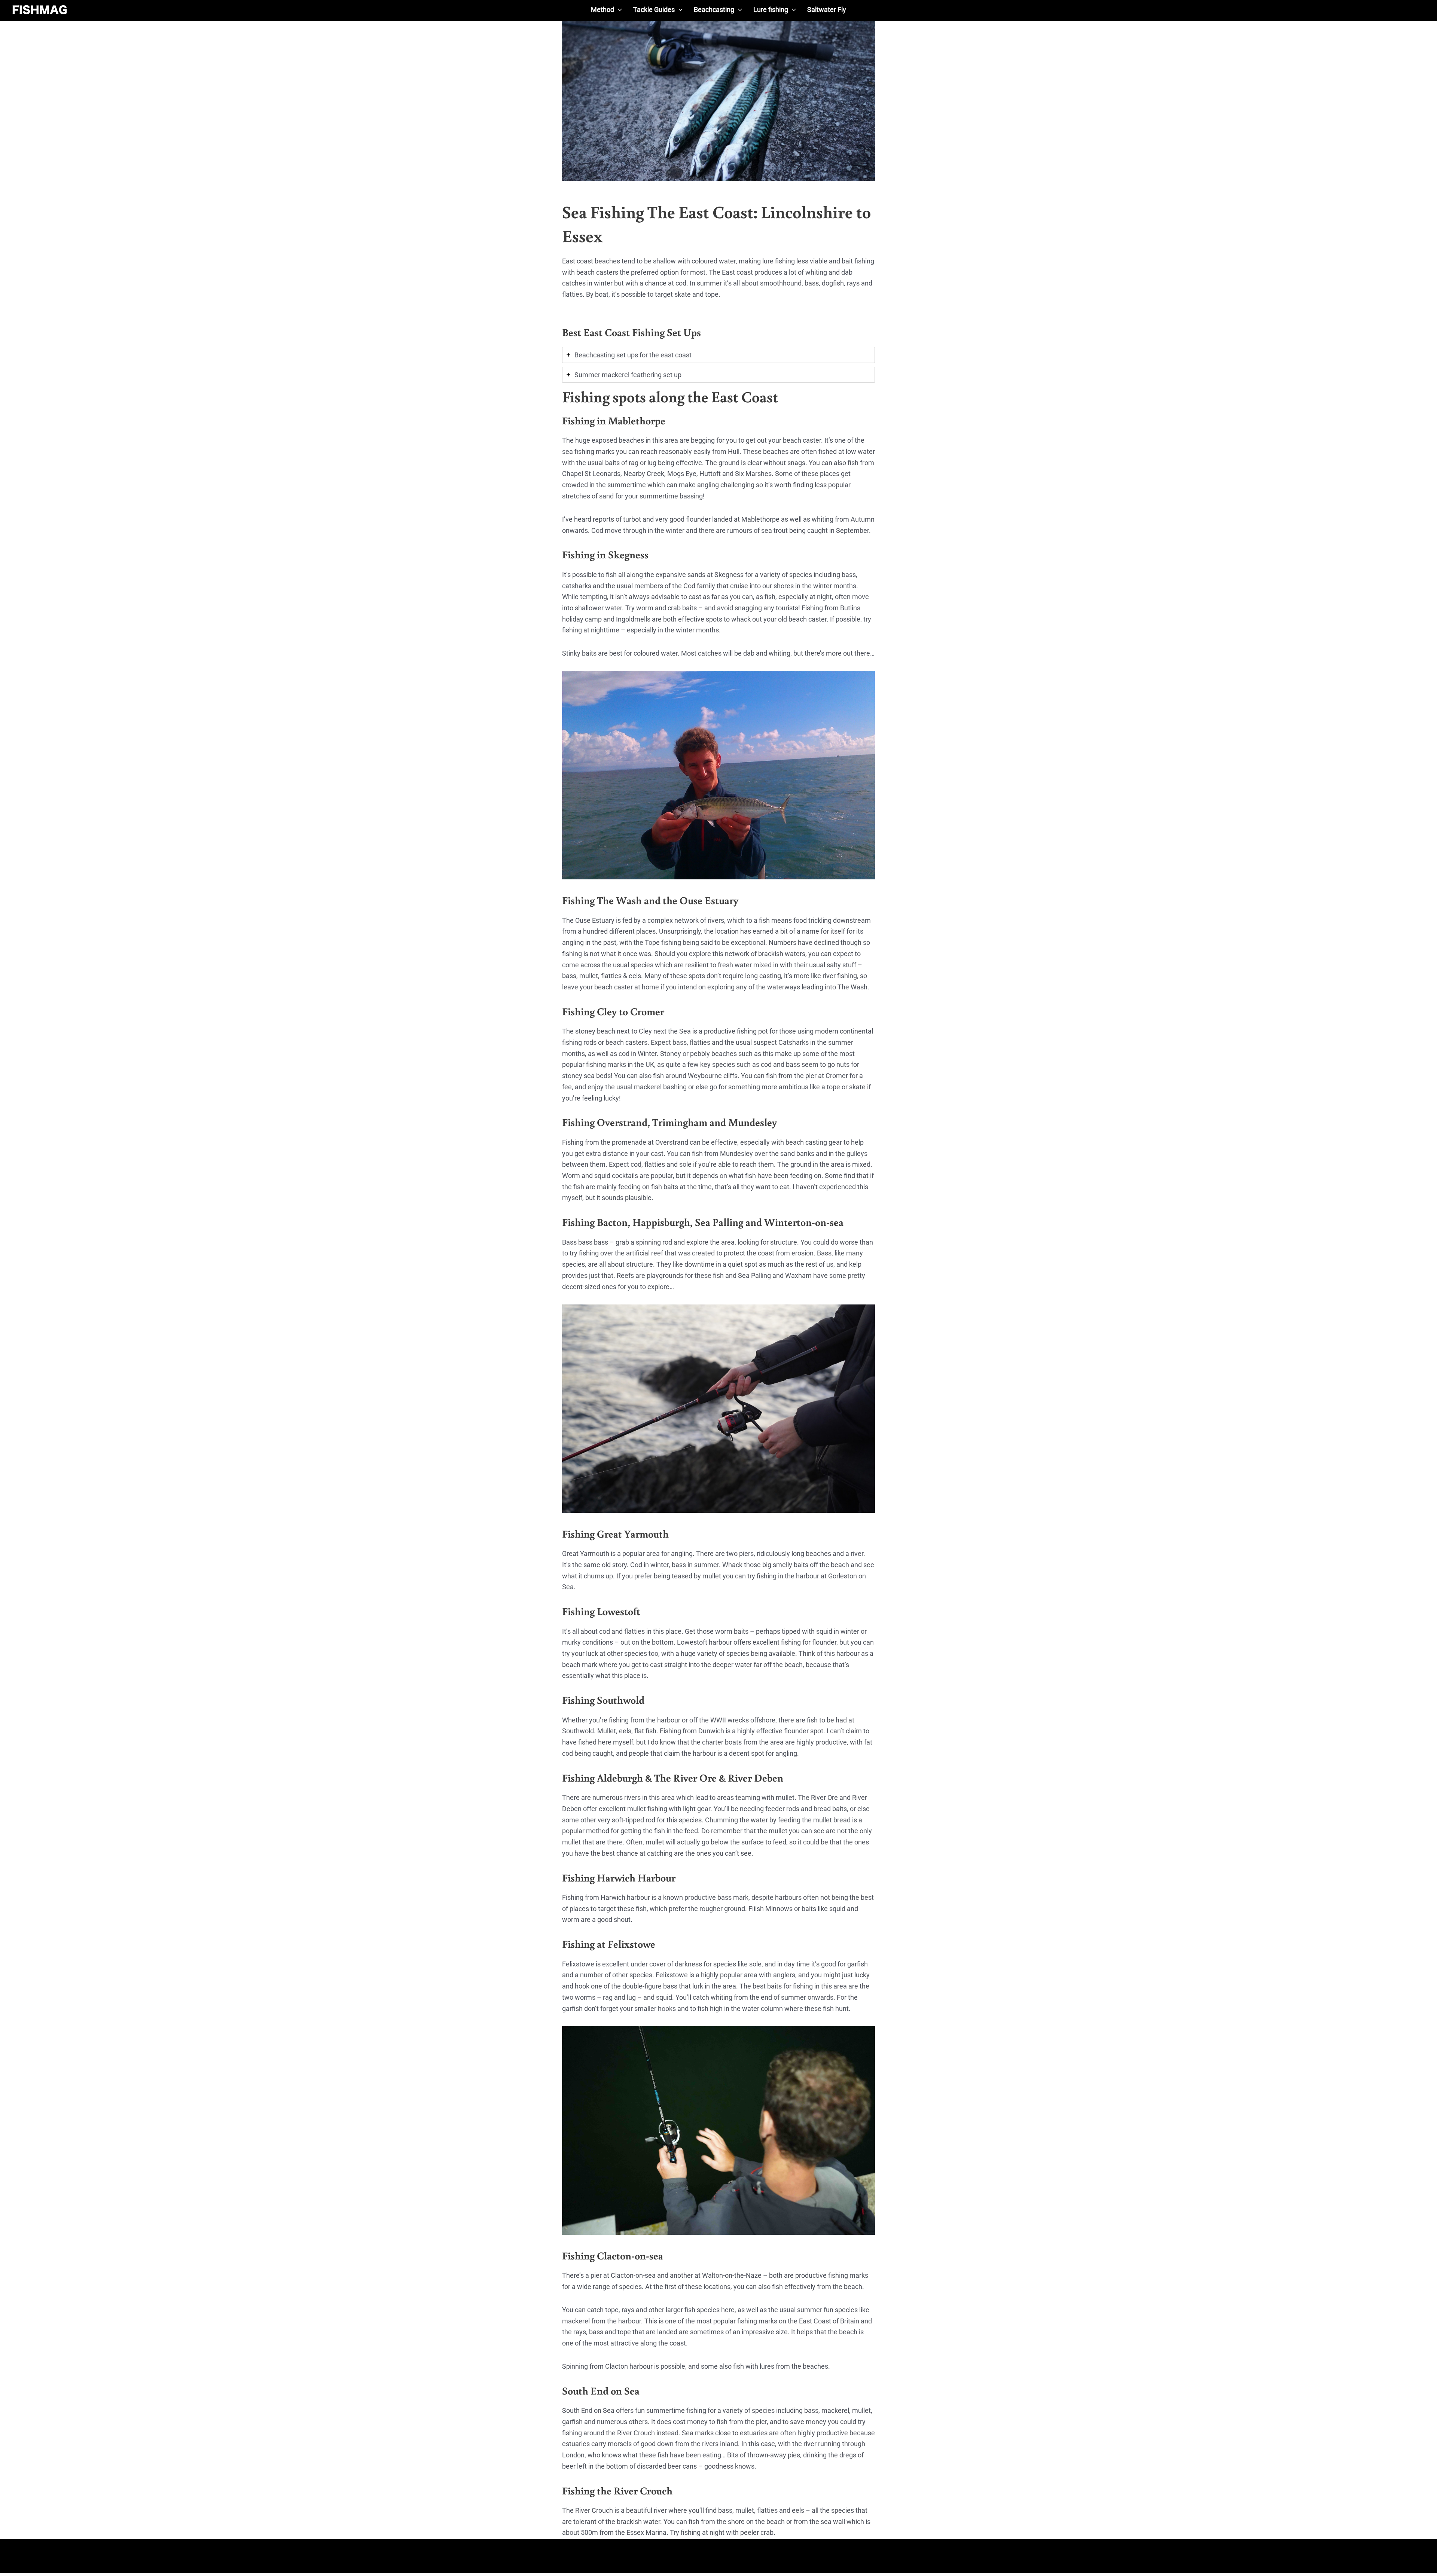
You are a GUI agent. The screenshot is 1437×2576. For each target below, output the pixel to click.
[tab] (718, 355)
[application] (618, 10)
